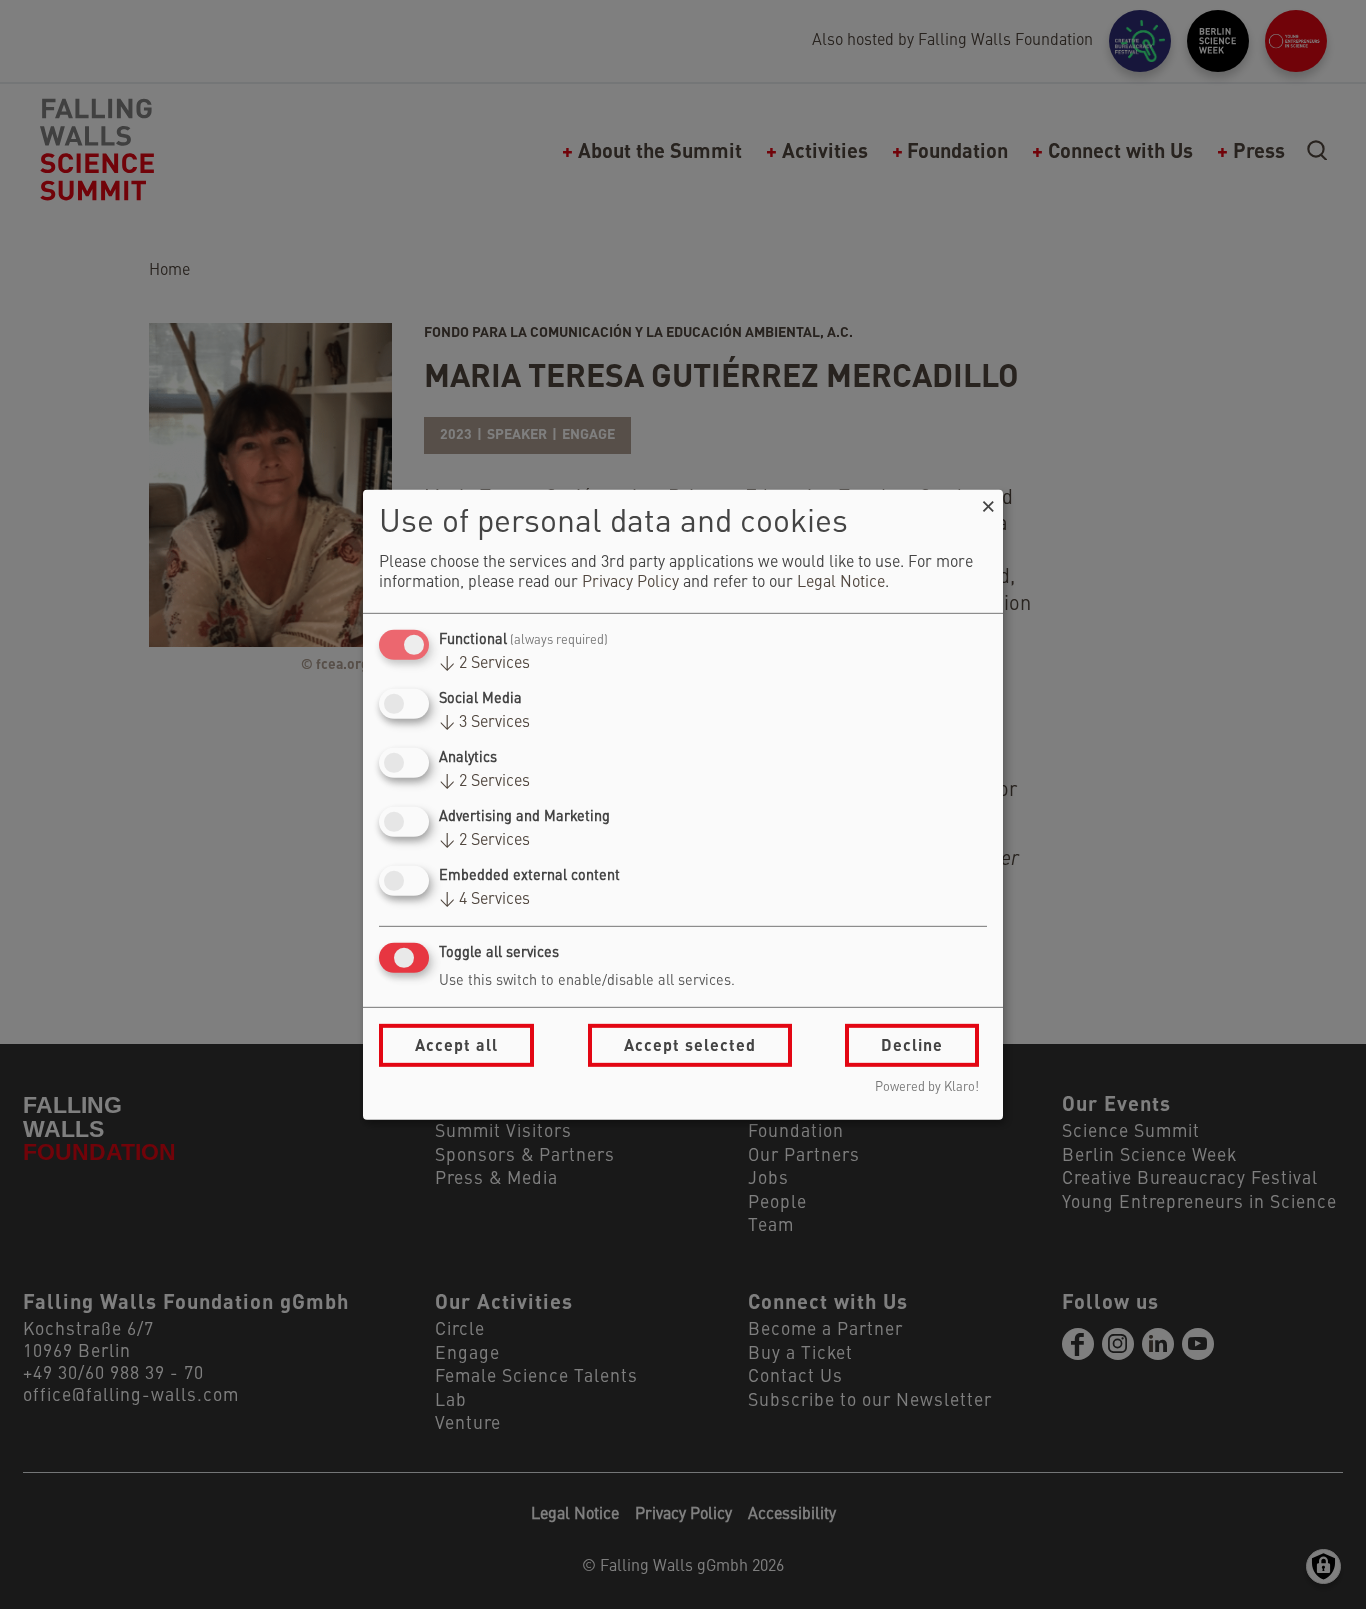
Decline (912, 1044)
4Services (484, 900)
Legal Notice (841, 583)
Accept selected (690, 1044)
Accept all (456, 1044)
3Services (484, 723)
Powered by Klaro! (927, 1087)
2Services (484, 664)
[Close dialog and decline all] (988, 501)
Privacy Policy (630, 583)
